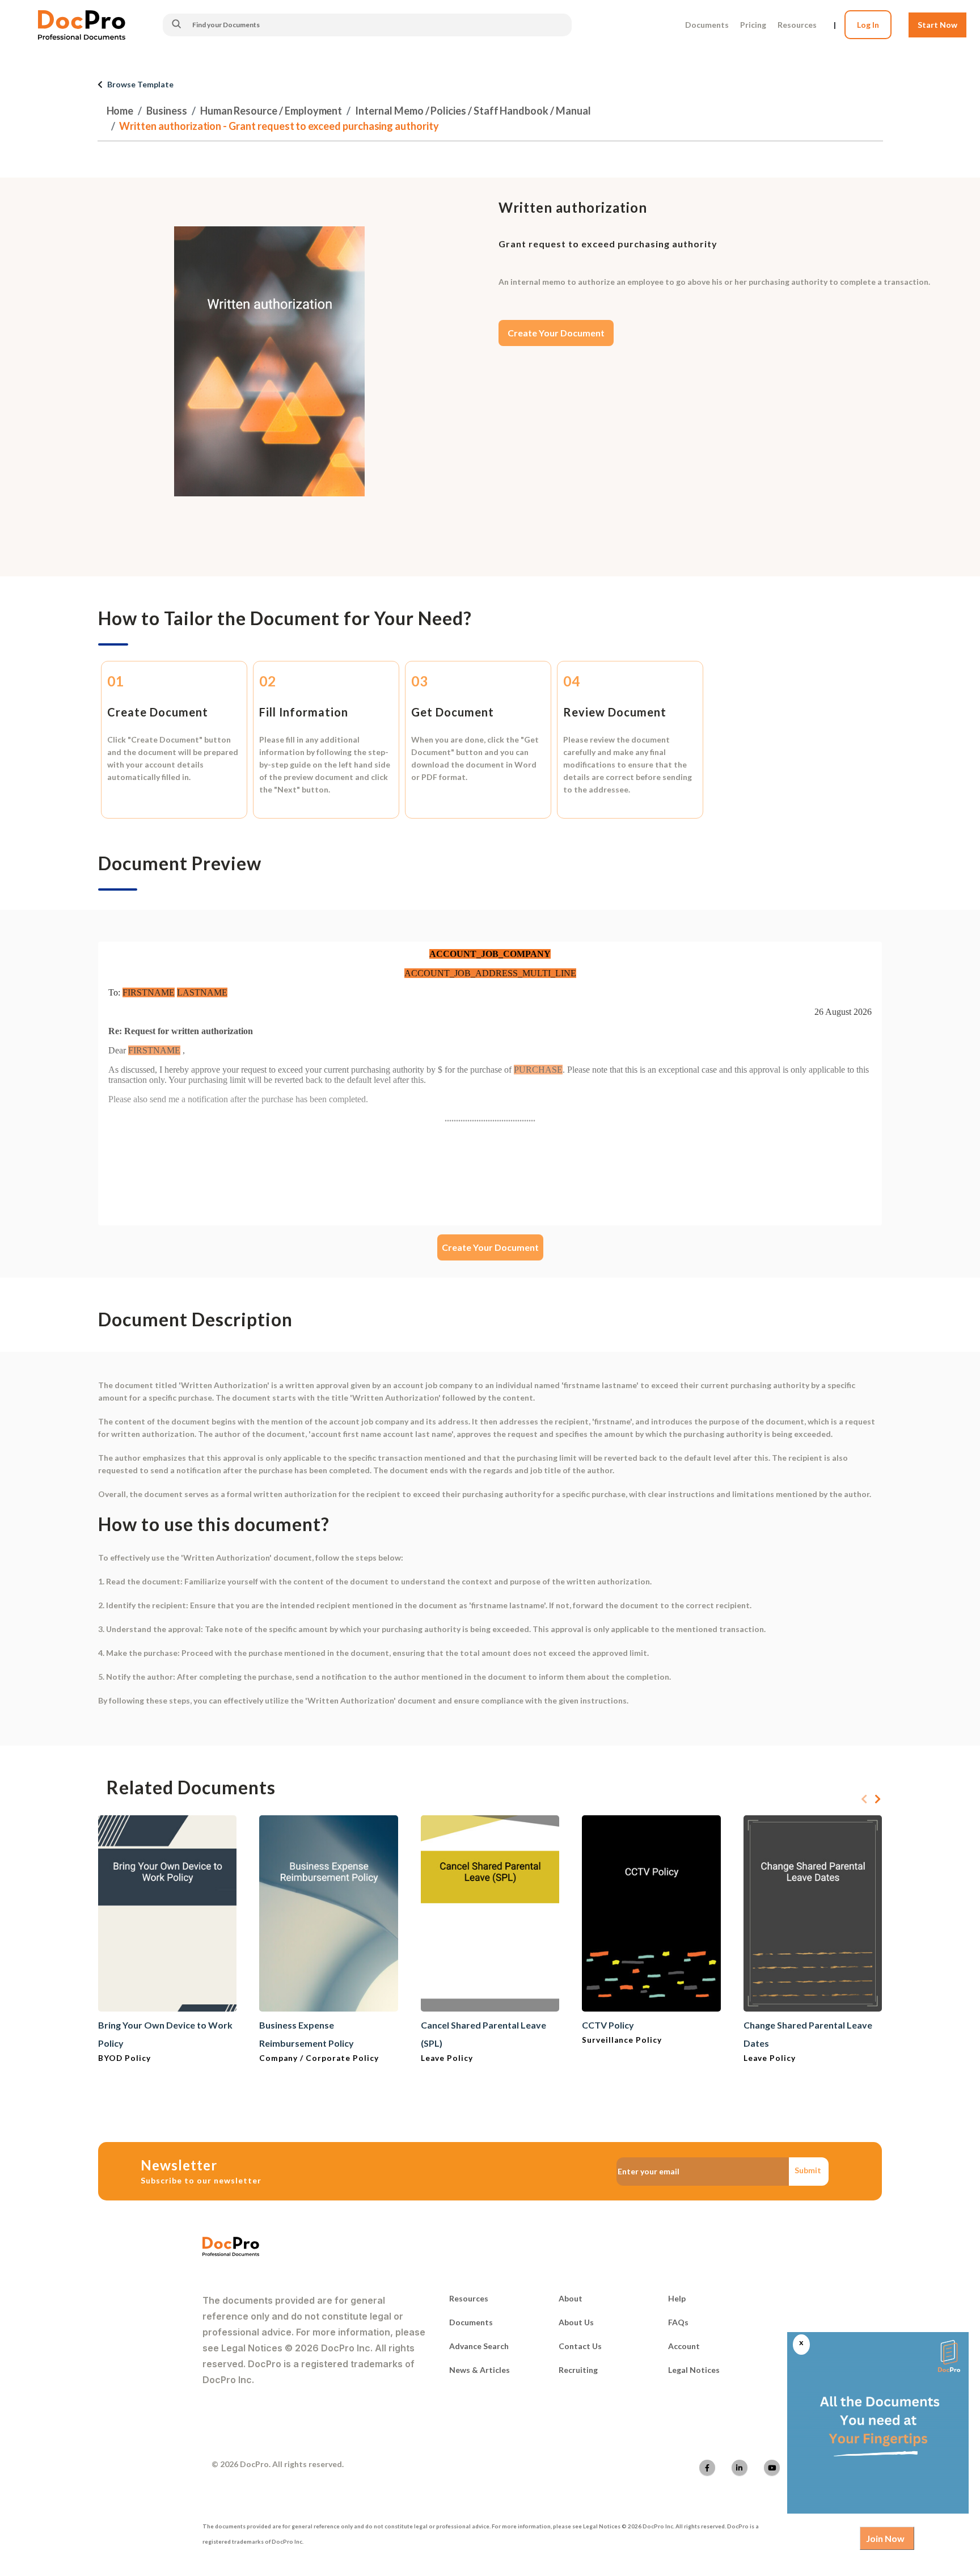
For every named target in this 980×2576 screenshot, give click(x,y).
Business (167, 111)
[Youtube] (772, 2468)
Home (120, 111)
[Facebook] (707, 2468)
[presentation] (864, 1799)
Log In (868, 25)
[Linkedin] (740, 2468)
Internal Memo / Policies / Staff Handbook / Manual (473, 111)
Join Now (885, 2538)
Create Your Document (556, 333)
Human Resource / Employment (271, 111)
